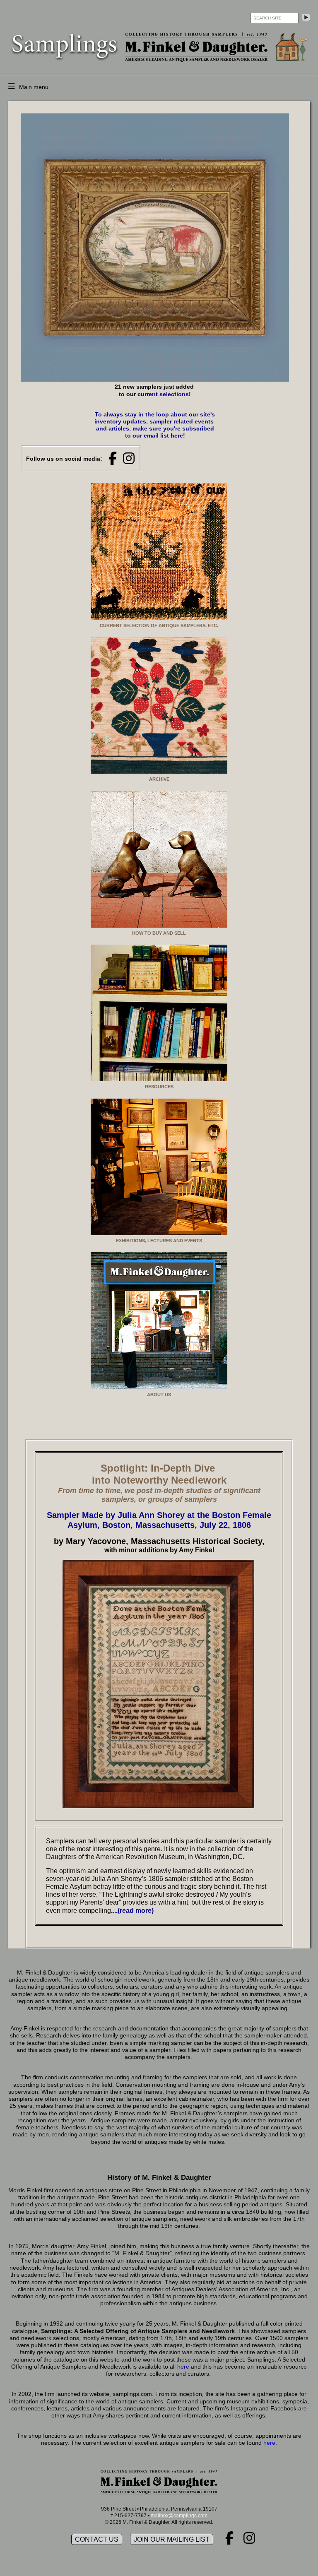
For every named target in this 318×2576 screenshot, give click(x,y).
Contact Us (97, 2539)
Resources (159, 1087)
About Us (159, 1395)
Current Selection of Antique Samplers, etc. (159, 625)
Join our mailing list (172, 2539)
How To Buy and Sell (159, 933)
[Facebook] (113, 459)
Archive (159, 779)
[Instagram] (129, 459)
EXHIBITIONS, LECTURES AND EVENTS (159, 1241)
